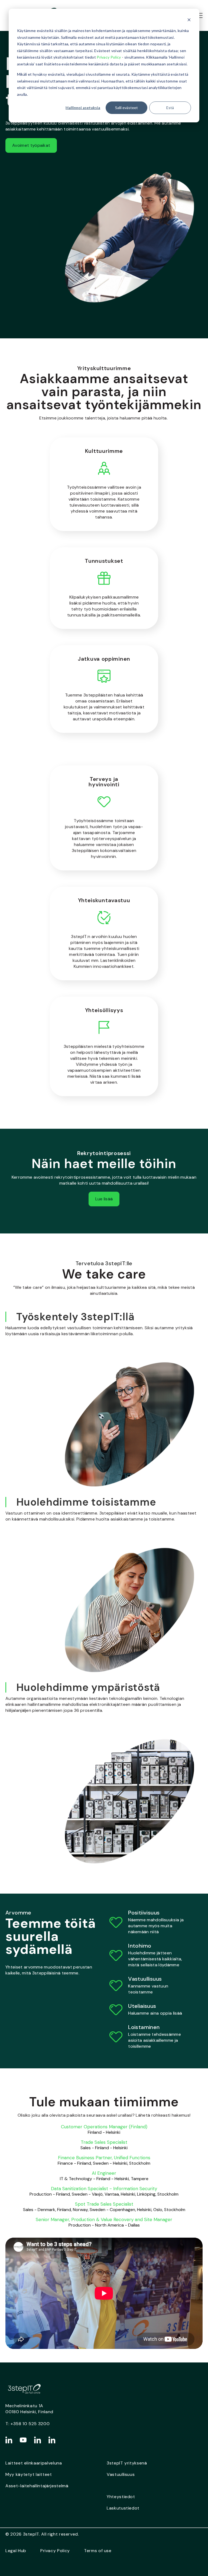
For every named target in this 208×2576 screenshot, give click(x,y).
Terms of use (98, 2551)
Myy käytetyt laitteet (29, 2474)
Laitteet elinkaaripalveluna (34, 2463)
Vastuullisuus (121, 2474)
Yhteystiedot (121, 2497)
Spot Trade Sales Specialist (104, 2204)
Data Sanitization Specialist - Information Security (104, 2189)
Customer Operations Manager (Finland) (104, 2127)
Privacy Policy (109, 57)
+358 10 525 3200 (30, 2424)
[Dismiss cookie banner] (189, 20)
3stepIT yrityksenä (127, 2463)
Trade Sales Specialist (104, 2142)
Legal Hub (16, 2551)
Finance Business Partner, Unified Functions (104, 2158)
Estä (170, 108)
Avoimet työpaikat (31, 145)
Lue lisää (104, 1199)
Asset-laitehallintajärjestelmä (37, 2486)
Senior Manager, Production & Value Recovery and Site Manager (104, 2219)
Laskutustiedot (123, 2508)
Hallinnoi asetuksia (83, 108)
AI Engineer (104, 2173)
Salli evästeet (126, 108)
